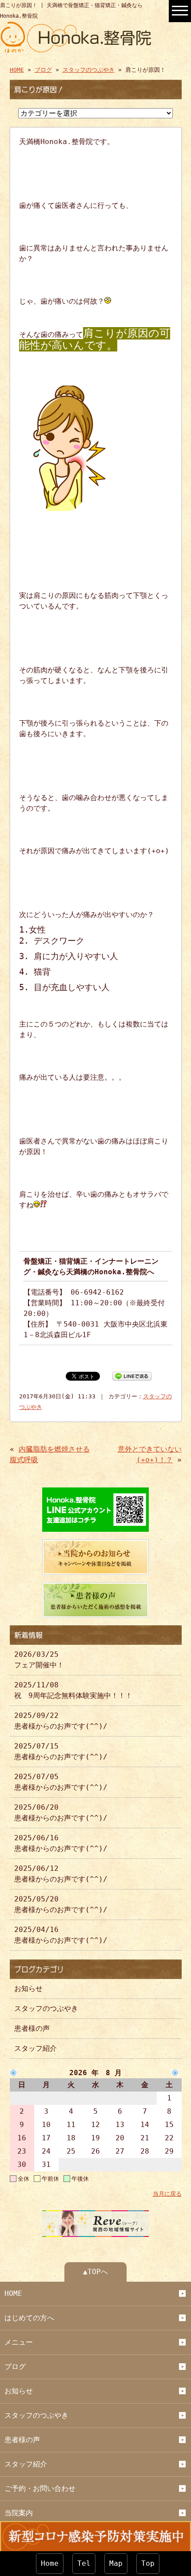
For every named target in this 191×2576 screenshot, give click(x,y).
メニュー (19, 2342)
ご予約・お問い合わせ (40, 2488)
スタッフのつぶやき (89, 70)
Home (50, 2563)
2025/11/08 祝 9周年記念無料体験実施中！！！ (73, 1690)
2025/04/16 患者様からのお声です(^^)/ (61, 1935)
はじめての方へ (29, 2318)
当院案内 (19, 2513)
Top (148, 2563)
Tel (84, 2563)
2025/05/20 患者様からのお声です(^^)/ (61, 1904)
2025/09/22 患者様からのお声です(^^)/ (61, 1721)
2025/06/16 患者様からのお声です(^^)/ (61, 1843)
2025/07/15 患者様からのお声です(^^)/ (61, 1751)
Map (116, 2563)
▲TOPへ (95, 2272)
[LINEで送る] (132, 1376)
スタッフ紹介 (36, 2048)
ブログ (43, 70)
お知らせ (28, 1989)
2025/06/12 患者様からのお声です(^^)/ (61, 1874)
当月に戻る (167, 2194)
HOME (17, 70)
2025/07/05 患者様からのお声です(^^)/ (61, 1782)
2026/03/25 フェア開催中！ (39, 1660)
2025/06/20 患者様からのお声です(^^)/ (61, 1813)
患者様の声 (32, 2028)
